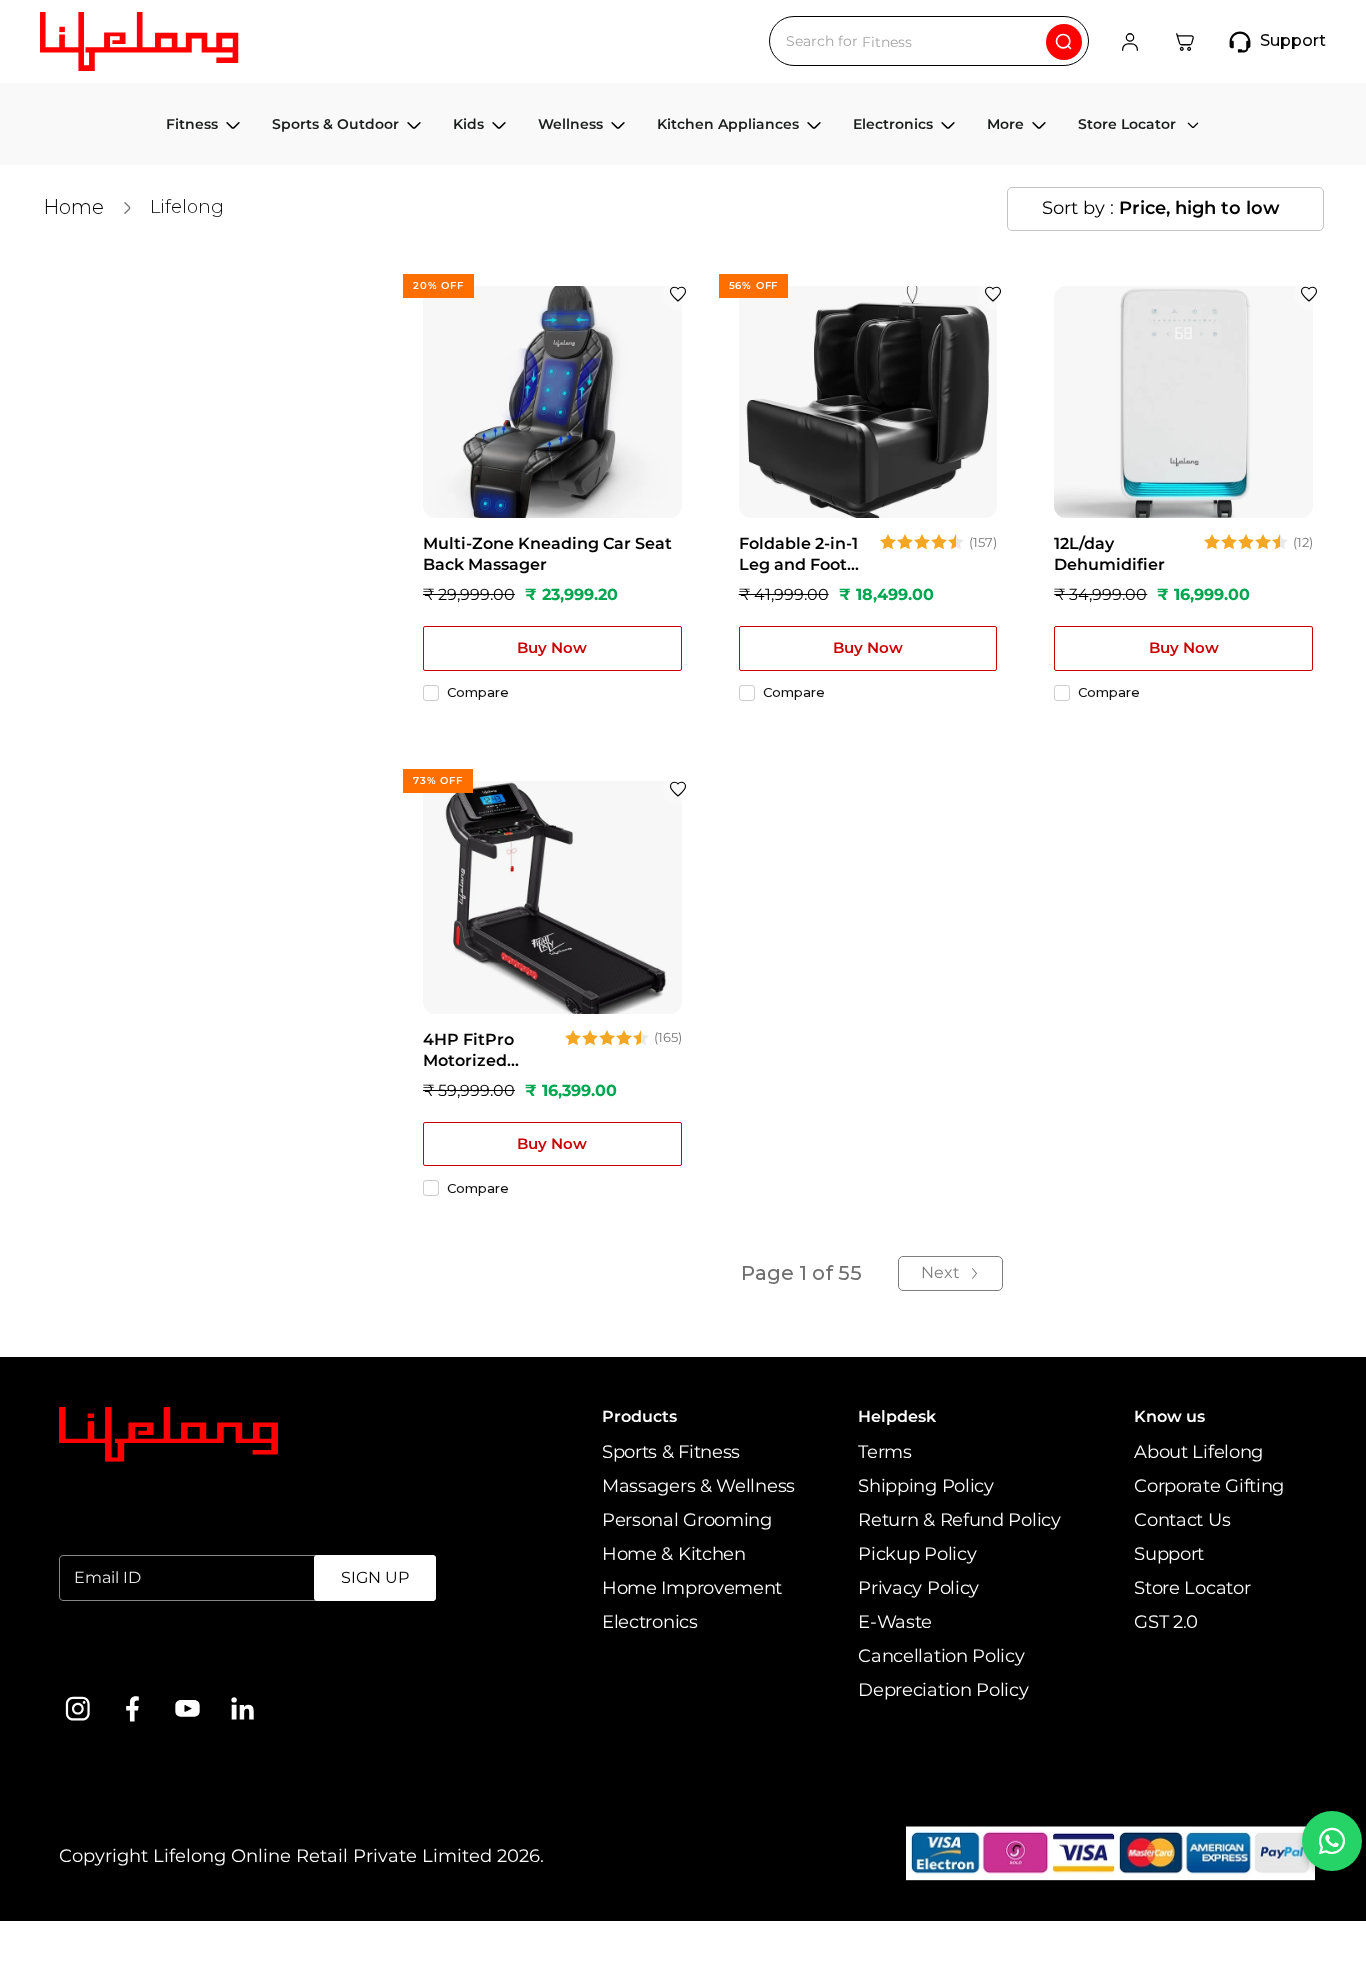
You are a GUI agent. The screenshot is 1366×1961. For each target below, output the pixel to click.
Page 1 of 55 (801, 1273)
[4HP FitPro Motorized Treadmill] (552, 897)
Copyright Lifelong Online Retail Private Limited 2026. (301, 1856)
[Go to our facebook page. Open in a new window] (132, 1708)
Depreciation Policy (943, 1690)
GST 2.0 (1166, 1622)
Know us (1169, 1416)
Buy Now (552, 647)
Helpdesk (897, 1416)
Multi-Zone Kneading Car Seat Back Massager (547, 554)
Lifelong (187, 207)
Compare (478, 693)
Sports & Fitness (671, 1452)
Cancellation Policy (941, 1656)
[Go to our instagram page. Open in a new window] (77, 1708)
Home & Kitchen (674, 1554)
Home (73, 207)
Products (639, 1416)
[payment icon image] (1110, 1853)
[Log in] (1130, 42)
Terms (885, 1452)
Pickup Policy (917, 1554)
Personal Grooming (687, 1520)
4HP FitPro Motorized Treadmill (468, 1051)
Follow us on (115, 1656)
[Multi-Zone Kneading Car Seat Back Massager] (552, 402)
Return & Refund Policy (959, 1520)
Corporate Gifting (1209, 1486)
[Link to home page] (168, 1435)
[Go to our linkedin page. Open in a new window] (242, 1708)
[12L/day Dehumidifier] (1183, 402)
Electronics (650, 1622)
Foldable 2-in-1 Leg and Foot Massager (798, 555)
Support (1169, 1554)
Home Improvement (692, 1588)
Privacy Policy (918, 1588)
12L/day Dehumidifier (1109, 554)
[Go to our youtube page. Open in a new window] (187, 1708)
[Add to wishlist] (678, 294)
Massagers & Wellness (698, 1486)
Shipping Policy (926, 1486)
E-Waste (895, 1622)
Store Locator (1192, 1588)
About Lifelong (1198, 1452)
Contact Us (1182, 1520)
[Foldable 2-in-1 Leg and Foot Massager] (868, 402)
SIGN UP (375, 1577)
